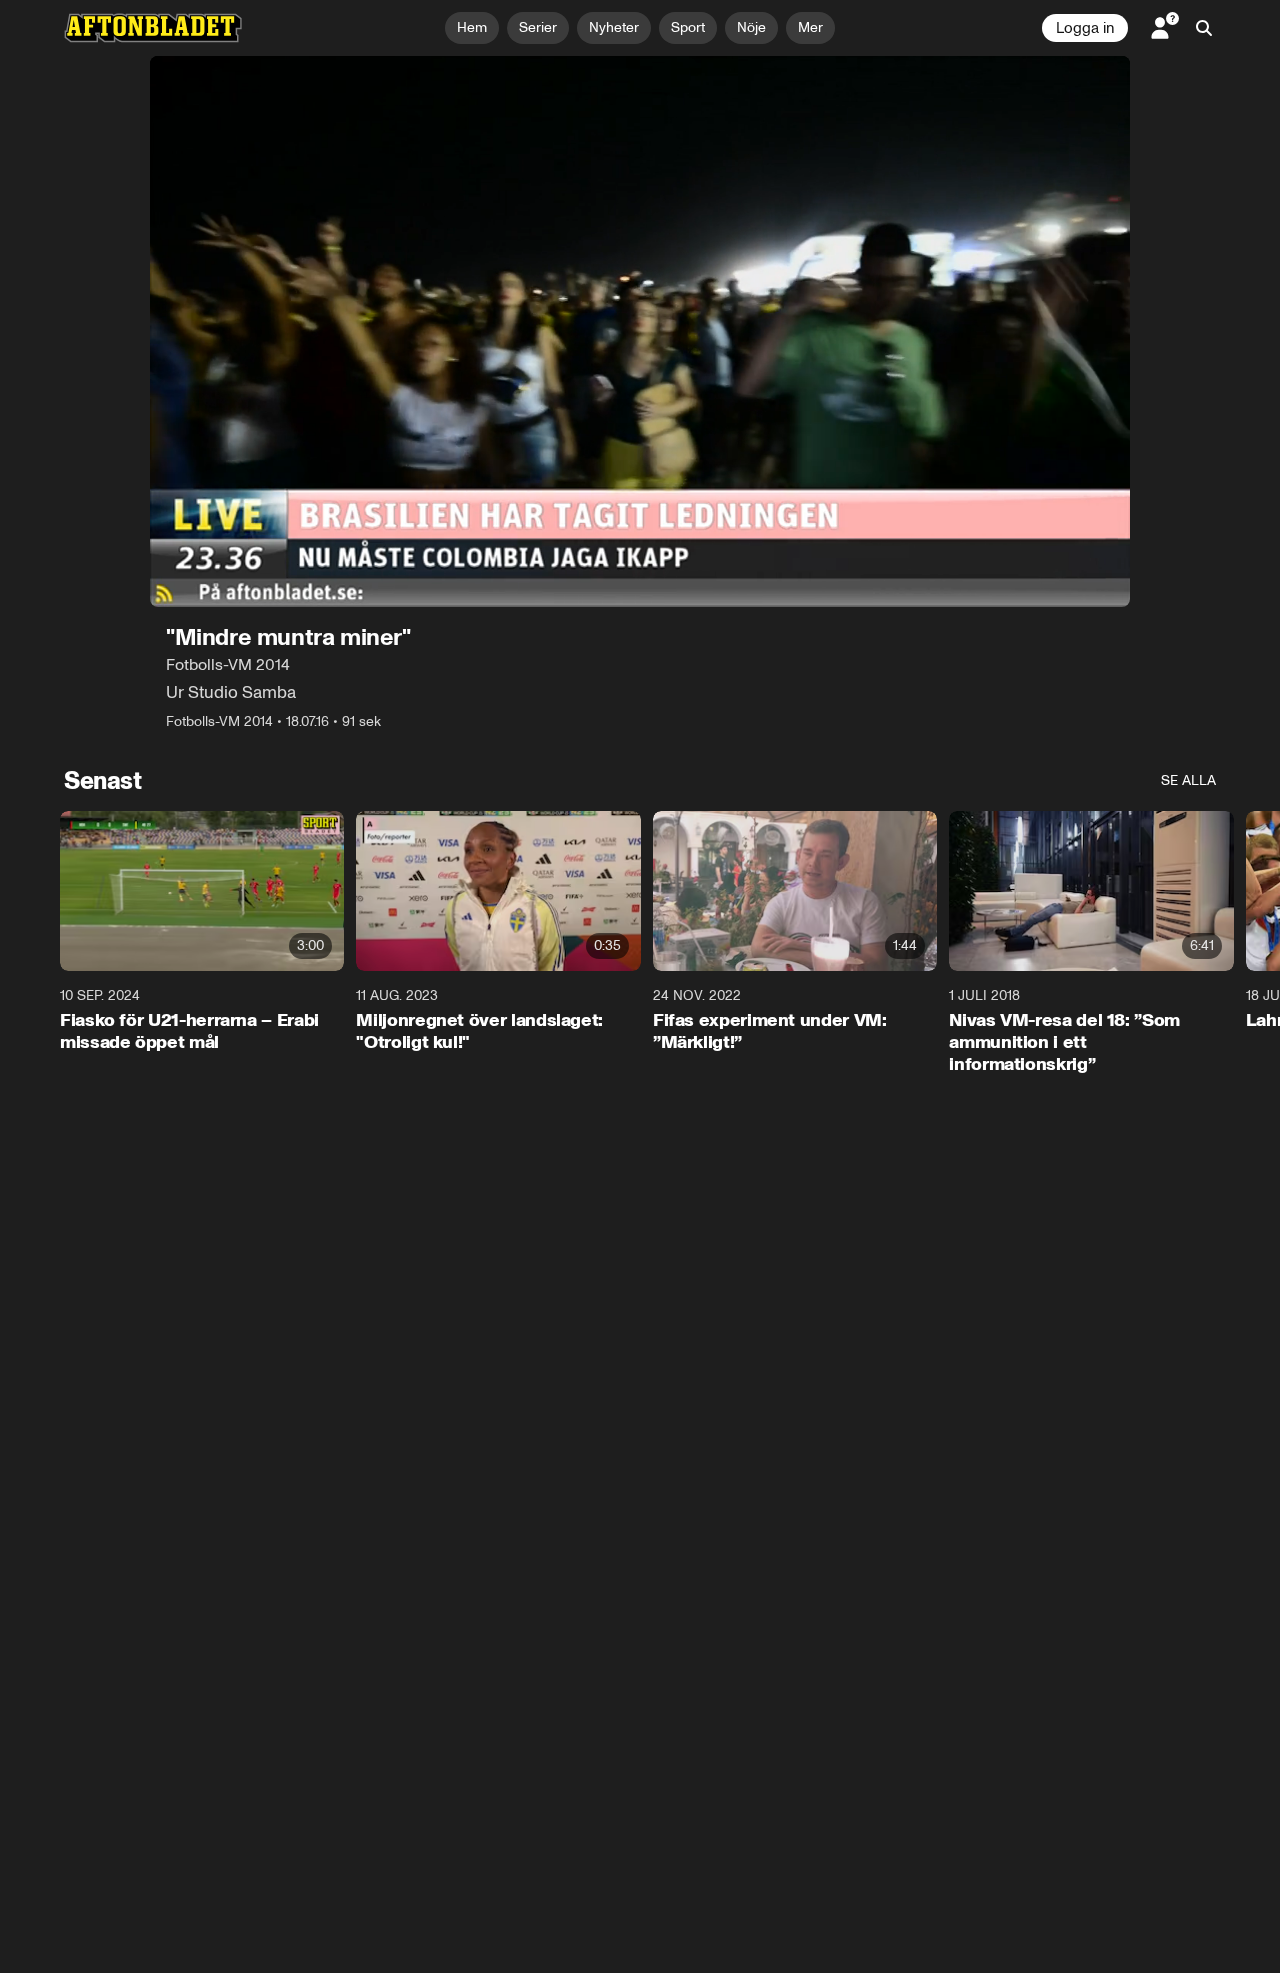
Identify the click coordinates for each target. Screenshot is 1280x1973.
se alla (1188, 780)
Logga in (1085, 28)
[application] (640, 331)
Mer (810, 27)
